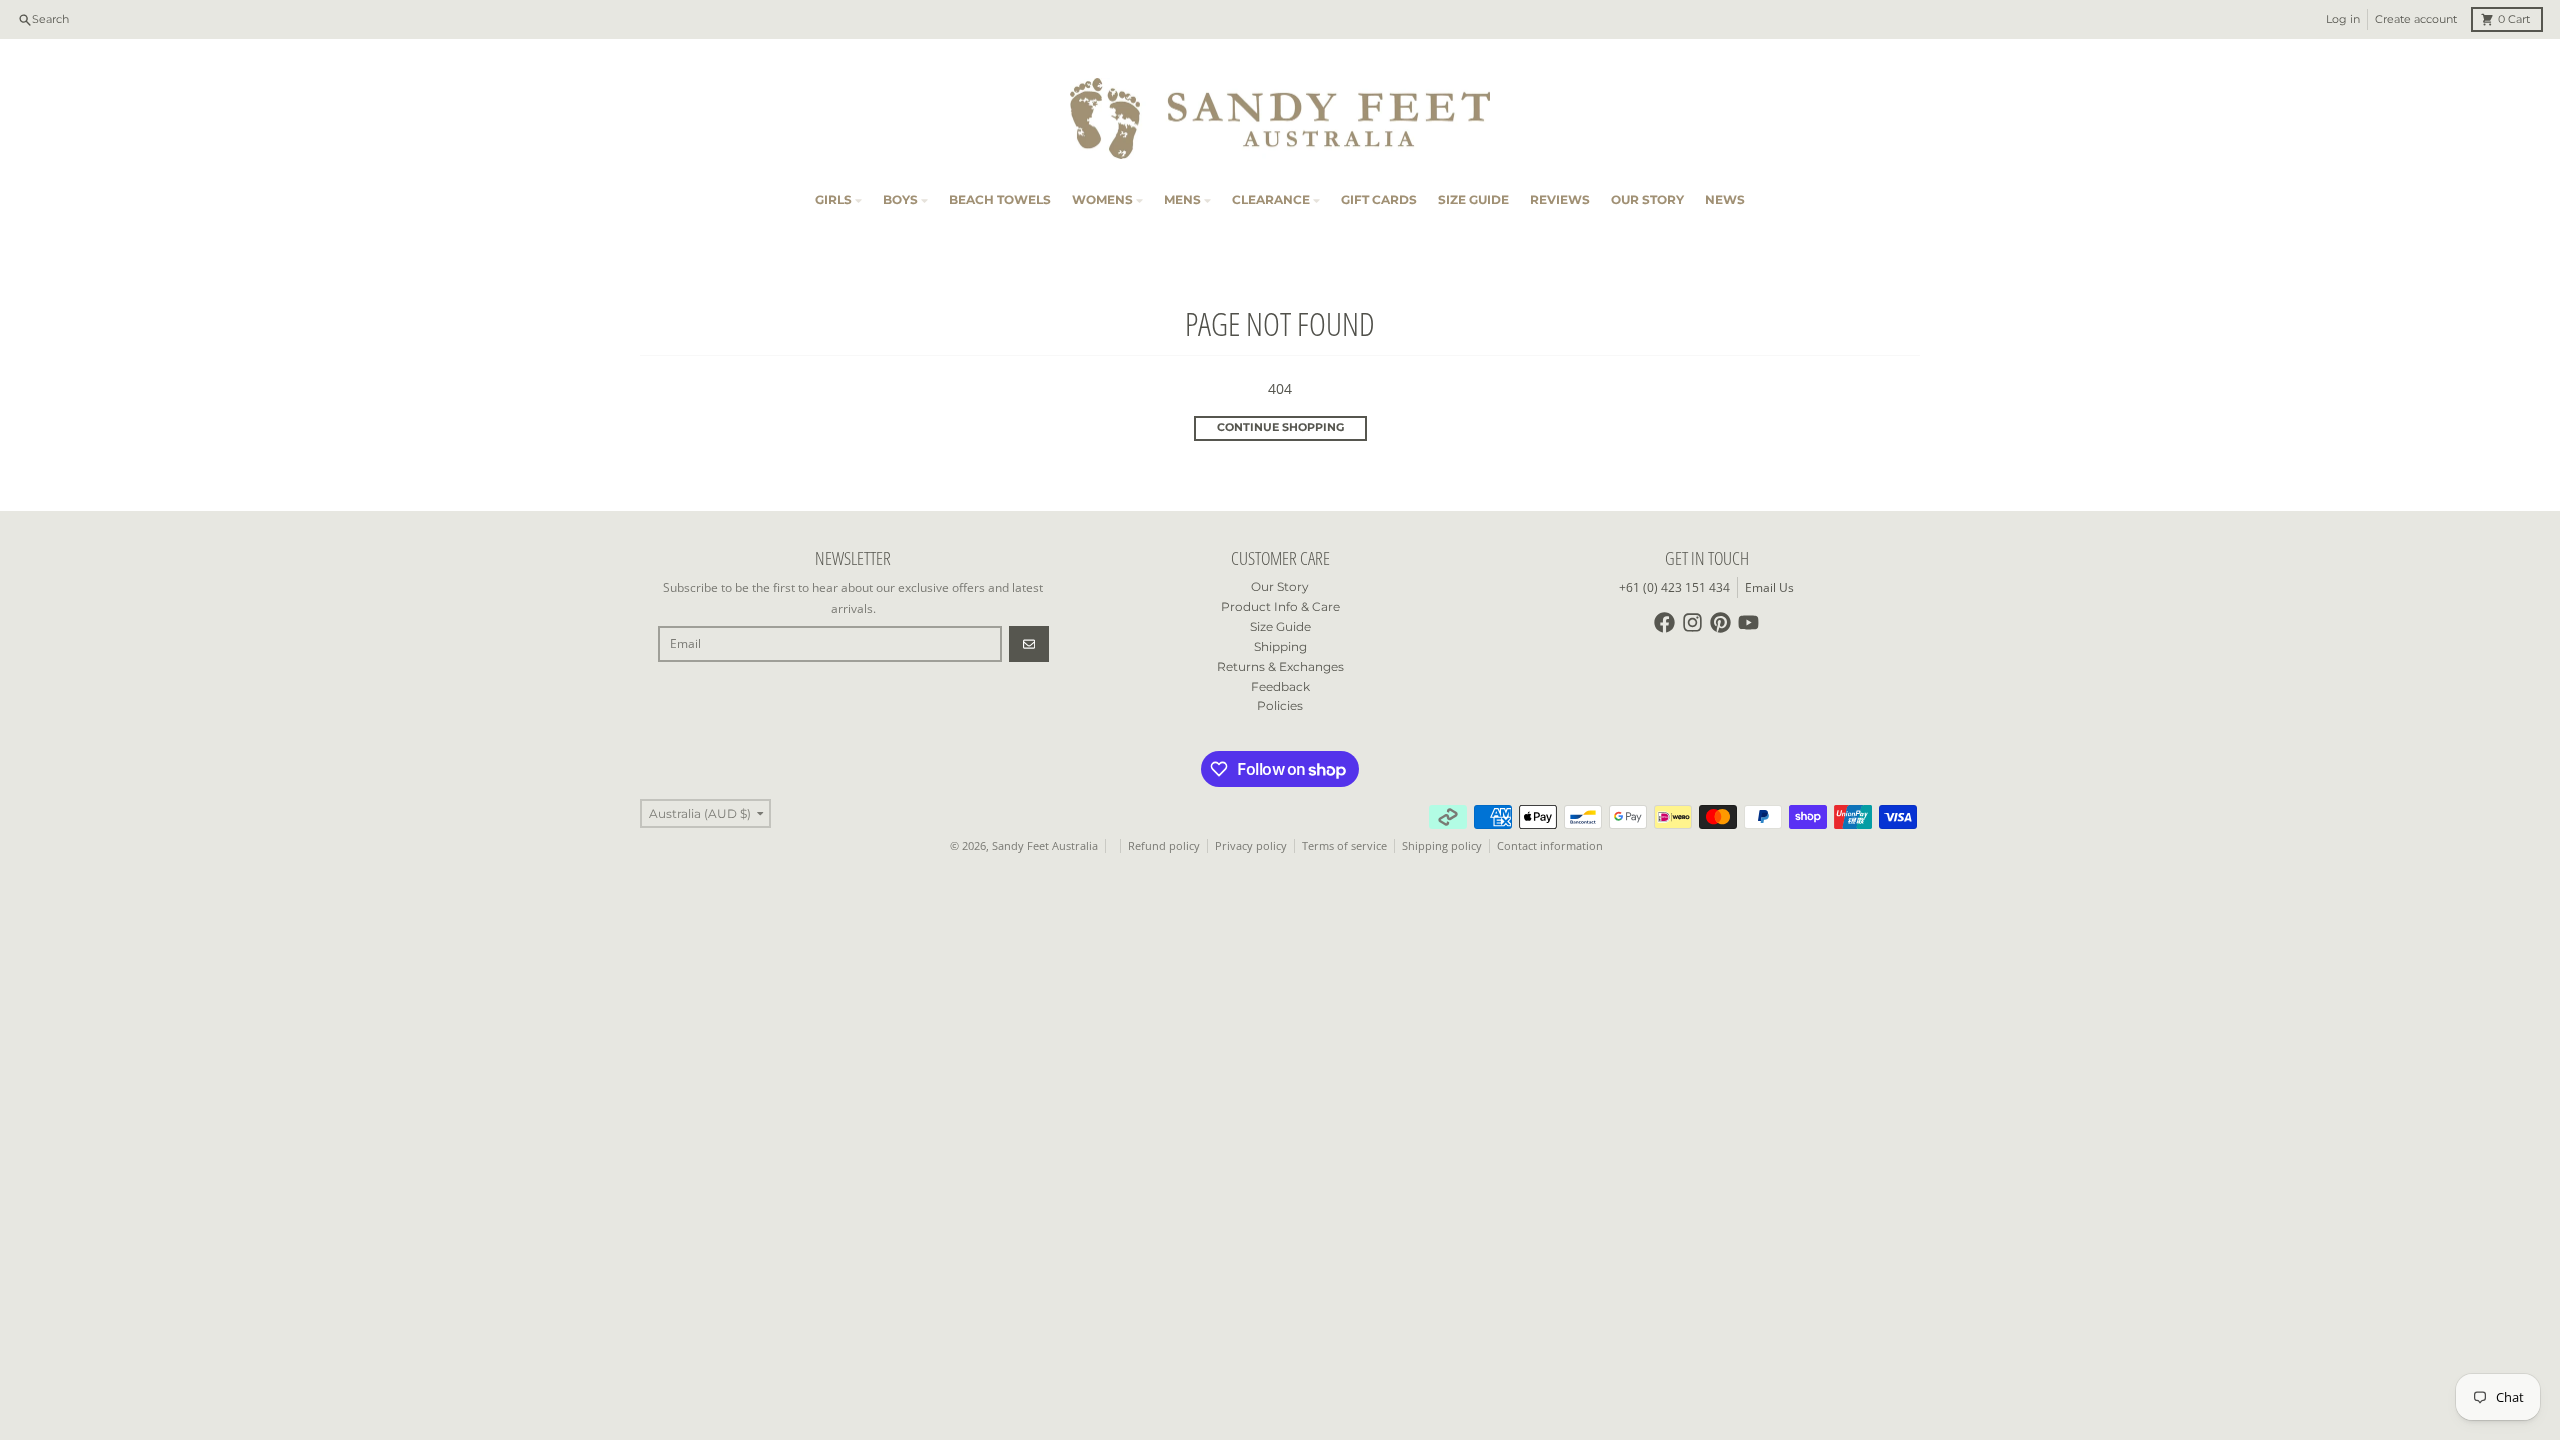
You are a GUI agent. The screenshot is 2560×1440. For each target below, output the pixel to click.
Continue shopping (1280, 427)
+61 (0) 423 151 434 (1674, 587)
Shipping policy (1442, 846)
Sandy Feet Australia (1045, 846)
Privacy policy (1251, 846)
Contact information (1550, 846)
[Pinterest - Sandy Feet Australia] (1720, 622)
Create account (2416, 19)
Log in (2343, 19)
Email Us (1769, 587)
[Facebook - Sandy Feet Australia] (1664, 622)
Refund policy (1164, 846)
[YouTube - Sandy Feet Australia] (1748, 622)
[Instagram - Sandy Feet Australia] (1692, 622)
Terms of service (1344, 846)
